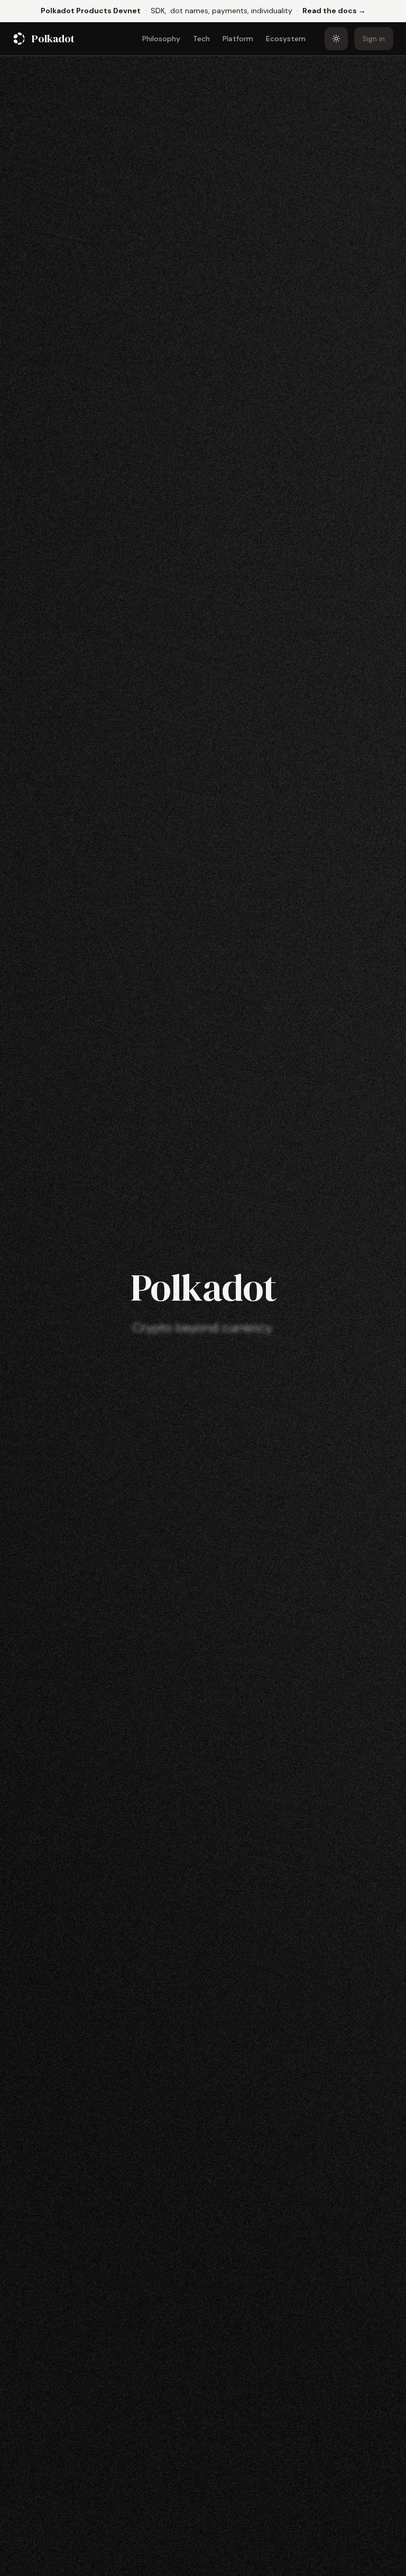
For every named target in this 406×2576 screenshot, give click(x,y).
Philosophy (161, 39)
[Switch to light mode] (336, 39)
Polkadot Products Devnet (91, 11)
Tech (201, 39)
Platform (238, 39)
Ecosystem (286, 39)
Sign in (374, 39)
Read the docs (334, 10)
